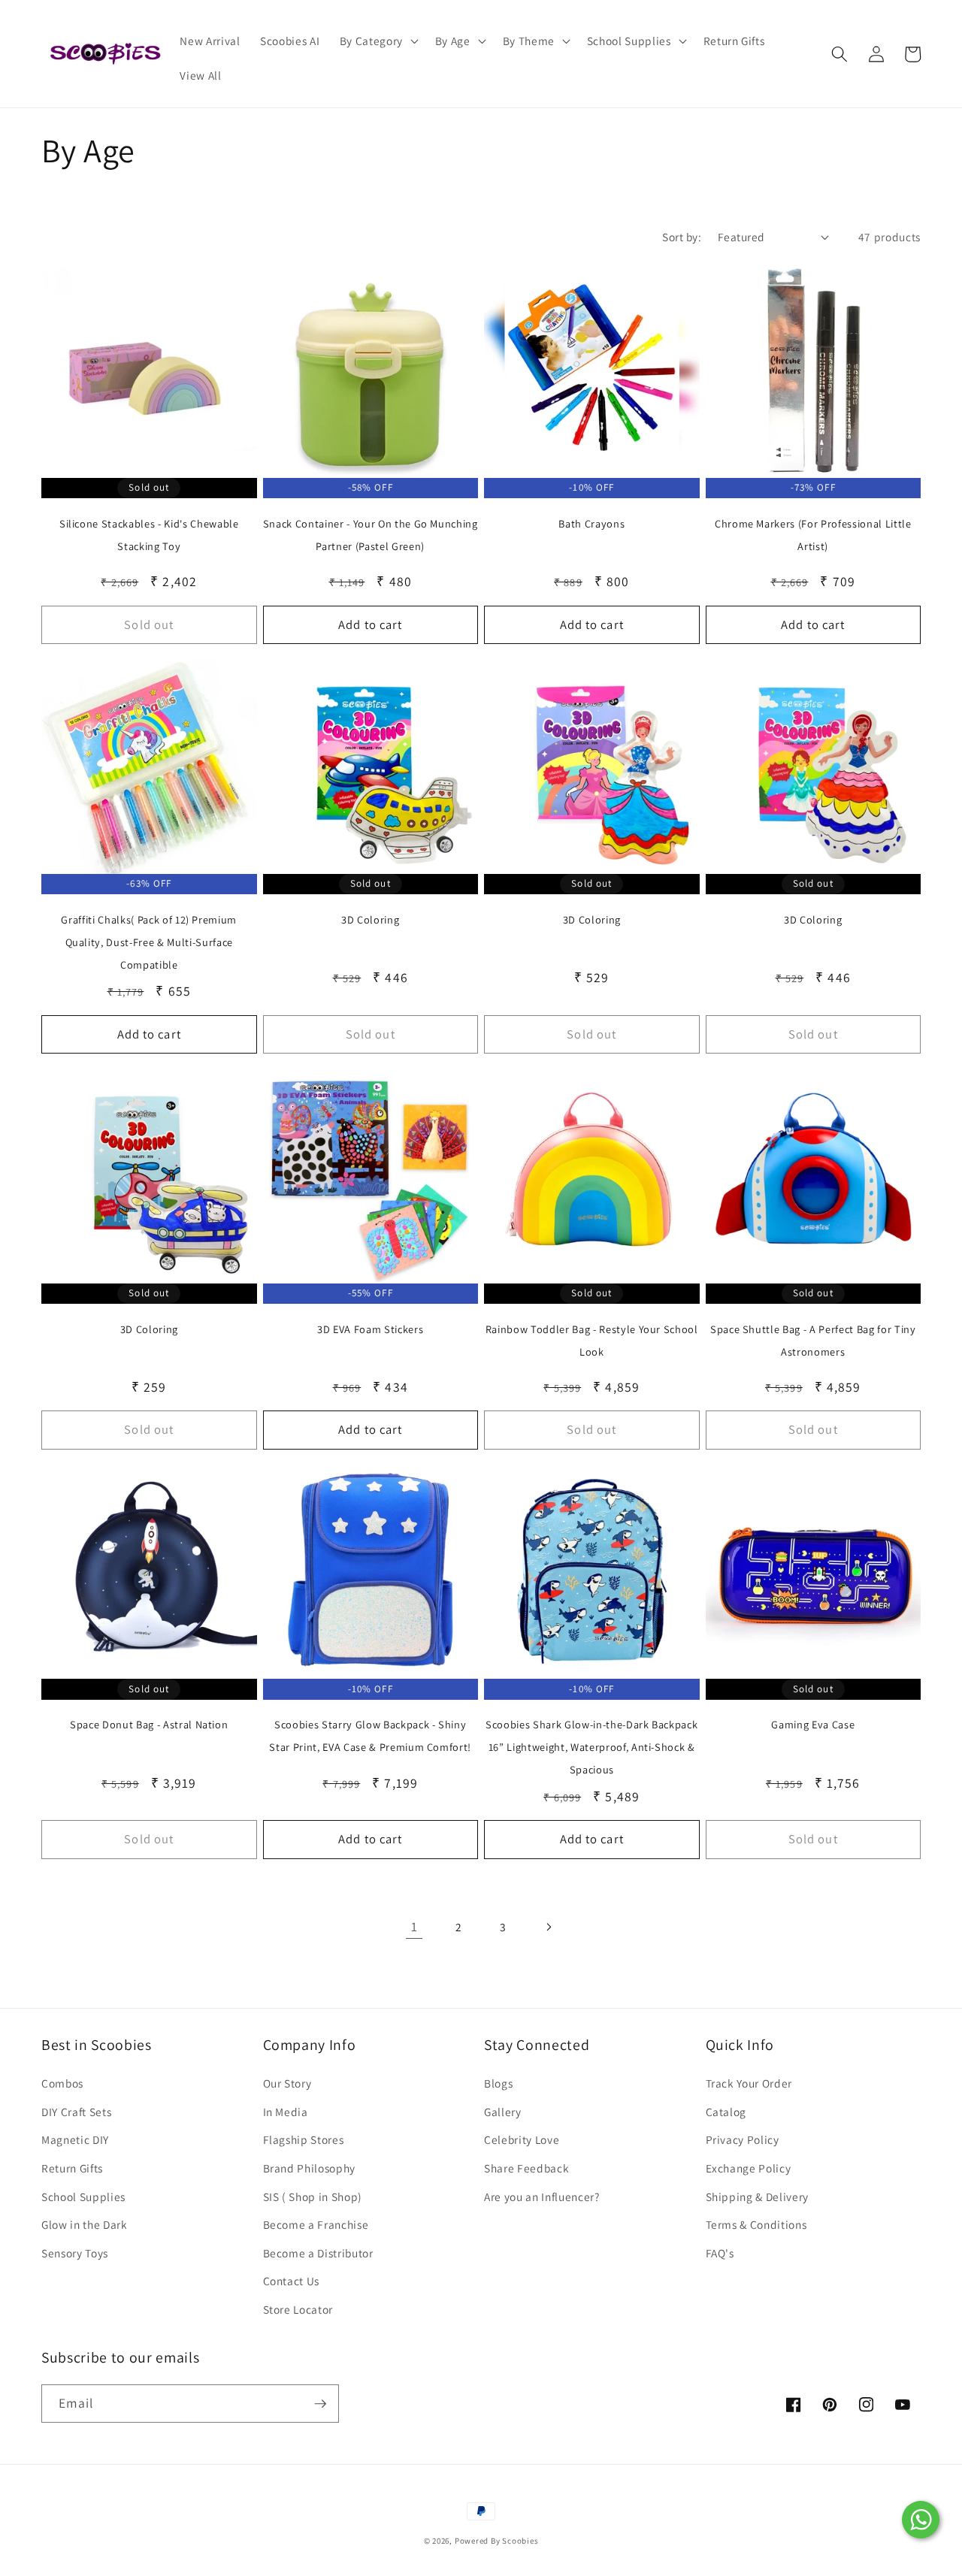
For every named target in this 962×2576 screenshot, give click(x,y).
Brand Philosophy (310, 2168)
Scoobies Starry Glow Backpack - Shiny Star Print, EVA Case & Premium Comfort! (370, 1735)
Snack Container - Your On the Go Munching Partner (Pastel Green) (371, 535)
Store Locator (298, 2309)
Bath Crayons (591, 523)
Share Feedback (526, 2168)
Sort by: (682, 237)
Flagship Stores (304, 2139)
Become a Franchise (316, 2224)
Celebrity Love (522, 2139)
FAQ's (720, 2253)
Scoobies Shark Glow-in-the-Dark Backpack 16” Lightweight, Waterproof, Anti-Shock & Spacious (591, 1747)
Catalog (726, 2112)
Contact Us (292, 2281)
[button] (377, 41)
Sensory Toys (75, 2253)
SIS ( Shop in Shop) (313, 2197)
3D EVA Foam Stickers (370, 1329)
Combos (62, 2083)
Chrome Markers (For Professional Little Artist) (813, 535)
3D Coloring (370, 919)
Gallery (503, 2112)
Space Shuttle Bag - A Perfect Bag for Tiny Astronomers (813, 1340)
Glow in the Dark (85, 2224)
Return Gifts (72, 2168)
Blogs (498, 2083)
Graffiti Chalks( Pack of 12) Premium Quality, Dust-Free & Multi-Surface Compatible (149, 942)
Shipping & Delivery (758, 2197)
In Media (286, 2112)
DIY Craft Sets (76, 2112)
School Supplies (83, 2197)
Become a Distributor (318, 2253)
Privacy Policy (743, 2139)
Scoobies (520, 2541)
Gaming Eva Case (813, 1724)
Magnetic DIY (75, 2139)
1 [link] (414, 1926)
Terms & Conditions (756, 2224)
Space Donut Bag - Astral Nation (149, 1724)
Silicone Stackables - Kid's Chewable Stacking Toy (149, 535)
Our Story (287, 2083)
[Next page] (548, 1927)
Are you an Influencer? (542, 2197)
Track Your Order (749, 2083)
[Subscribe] (320, 2404)
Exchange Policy (749, 2168)
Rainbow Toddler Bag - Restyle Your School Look (592, 1340)
